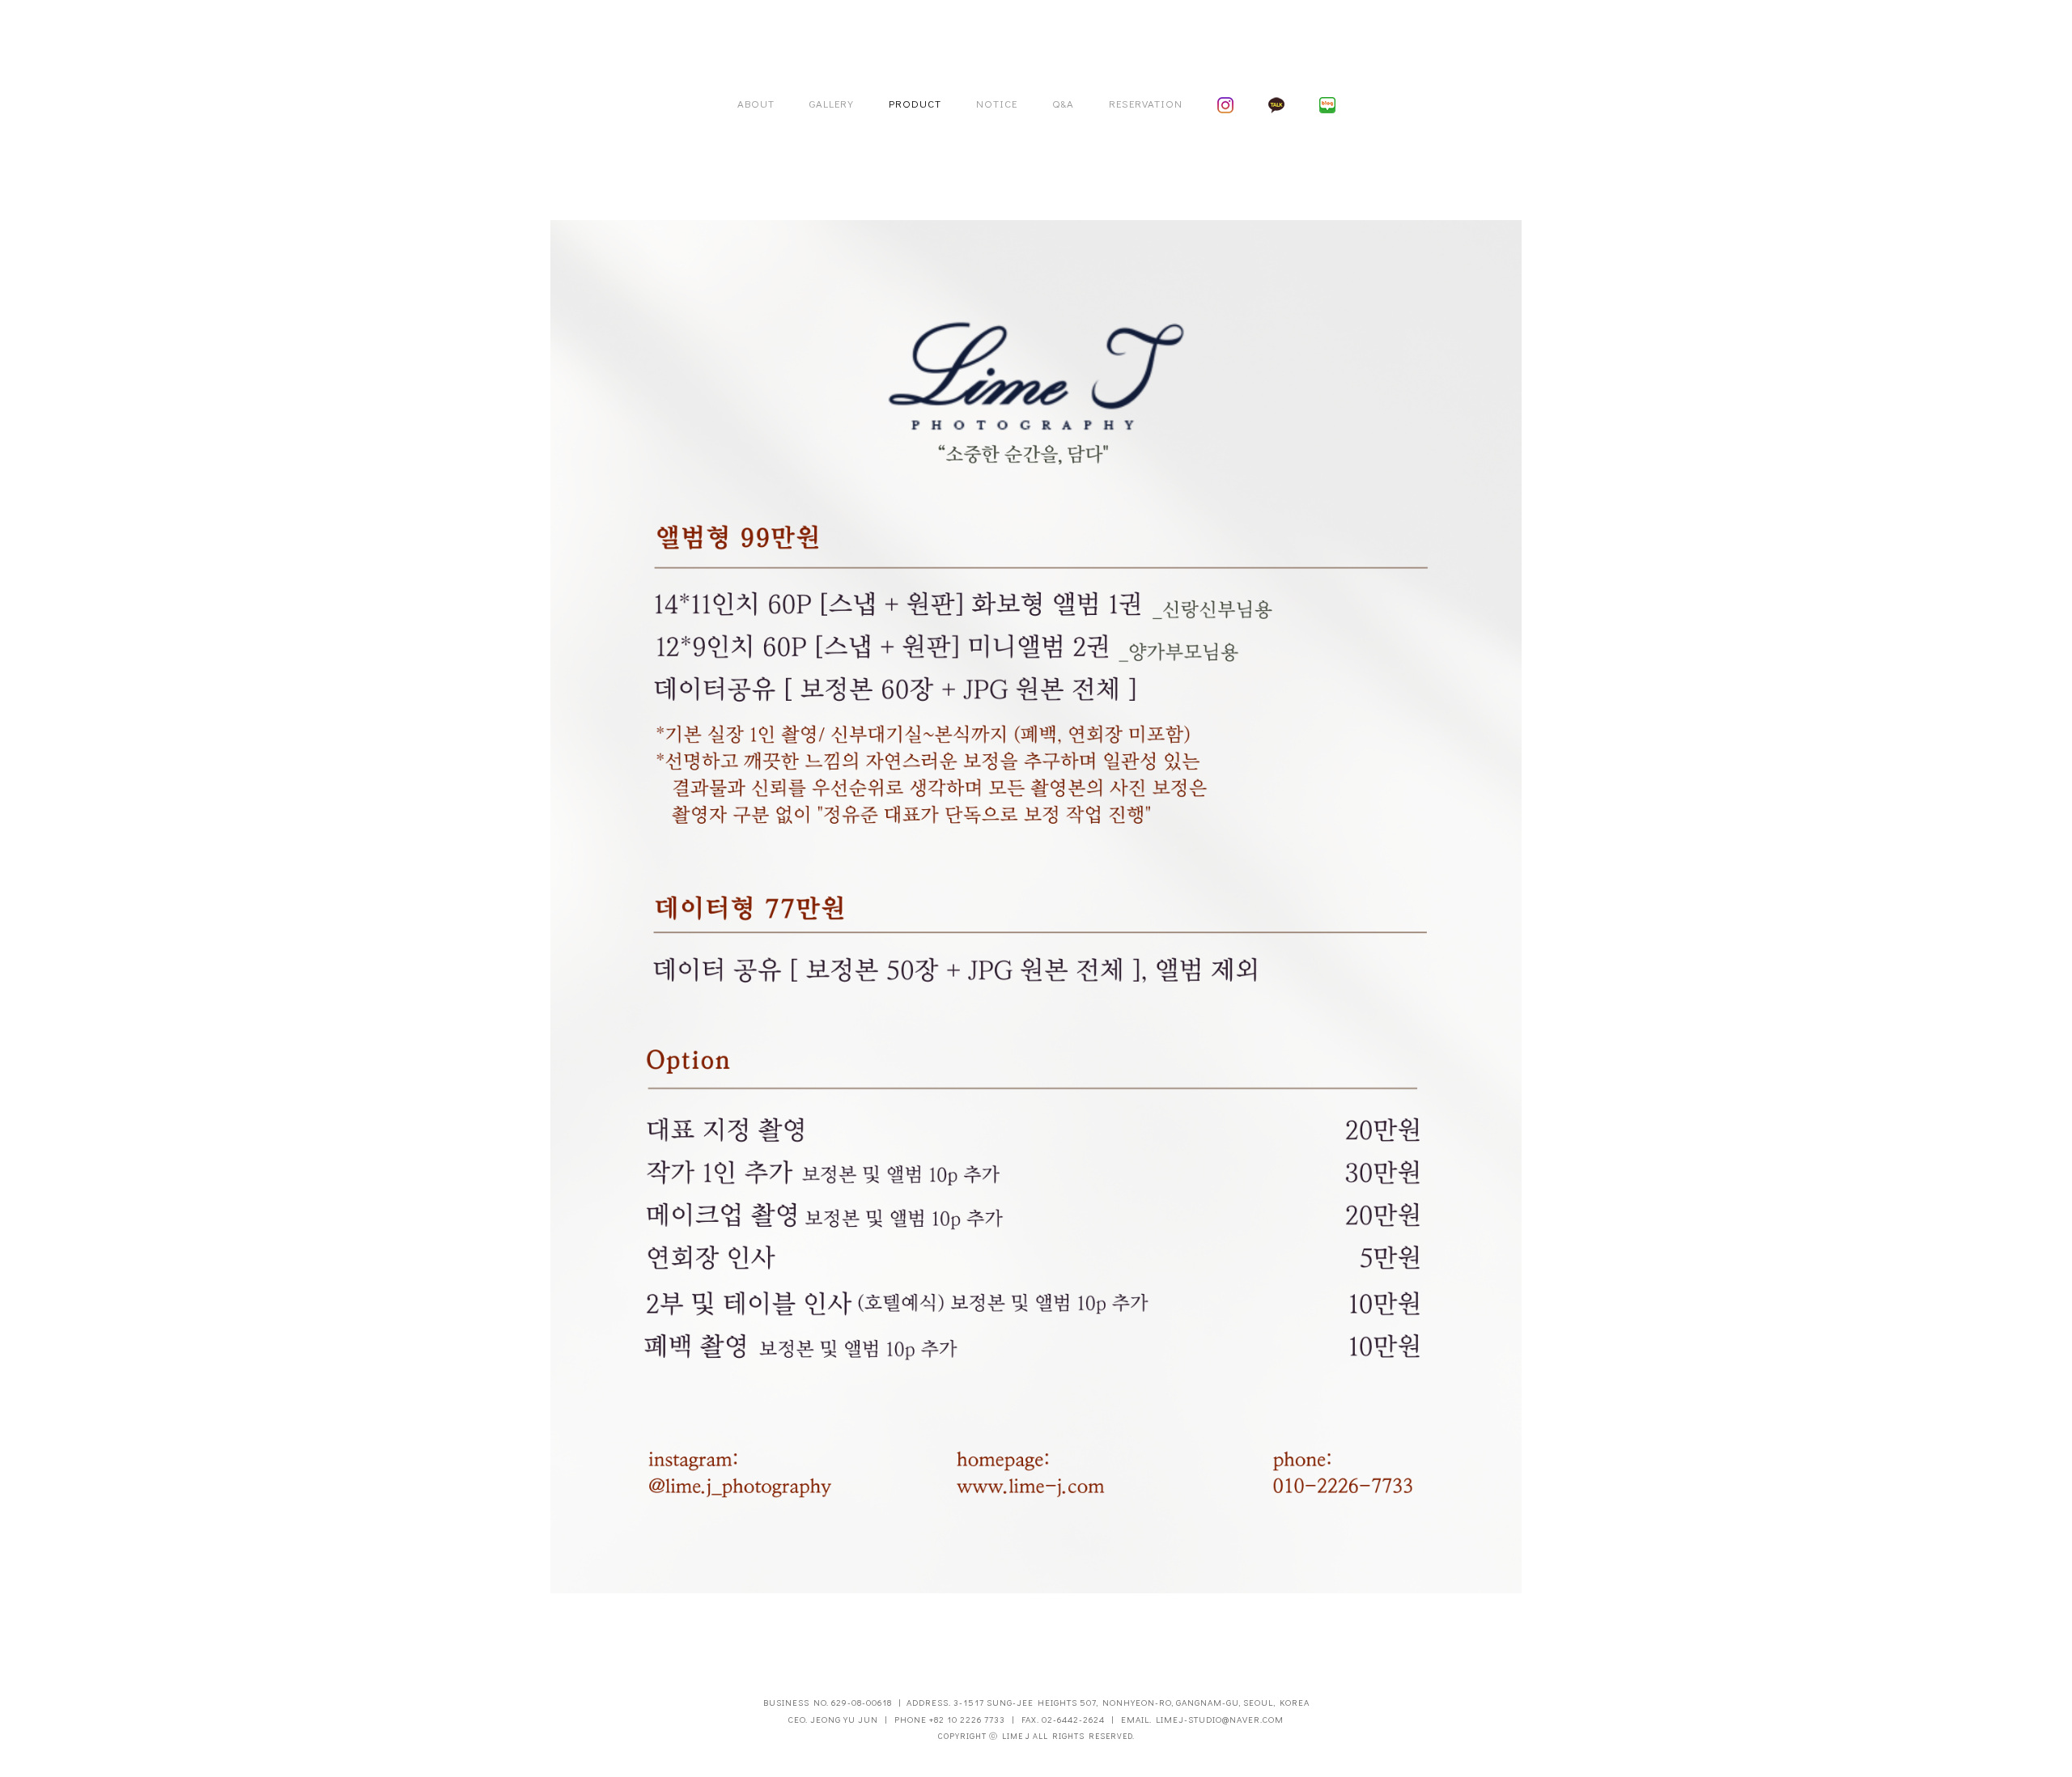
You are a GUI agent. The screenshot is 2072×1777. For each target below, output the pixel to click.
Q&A (1063, 103)
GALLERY (832, 103)
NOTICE (997, 103)
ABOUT (756, 103)
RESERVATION (1146, 103)
